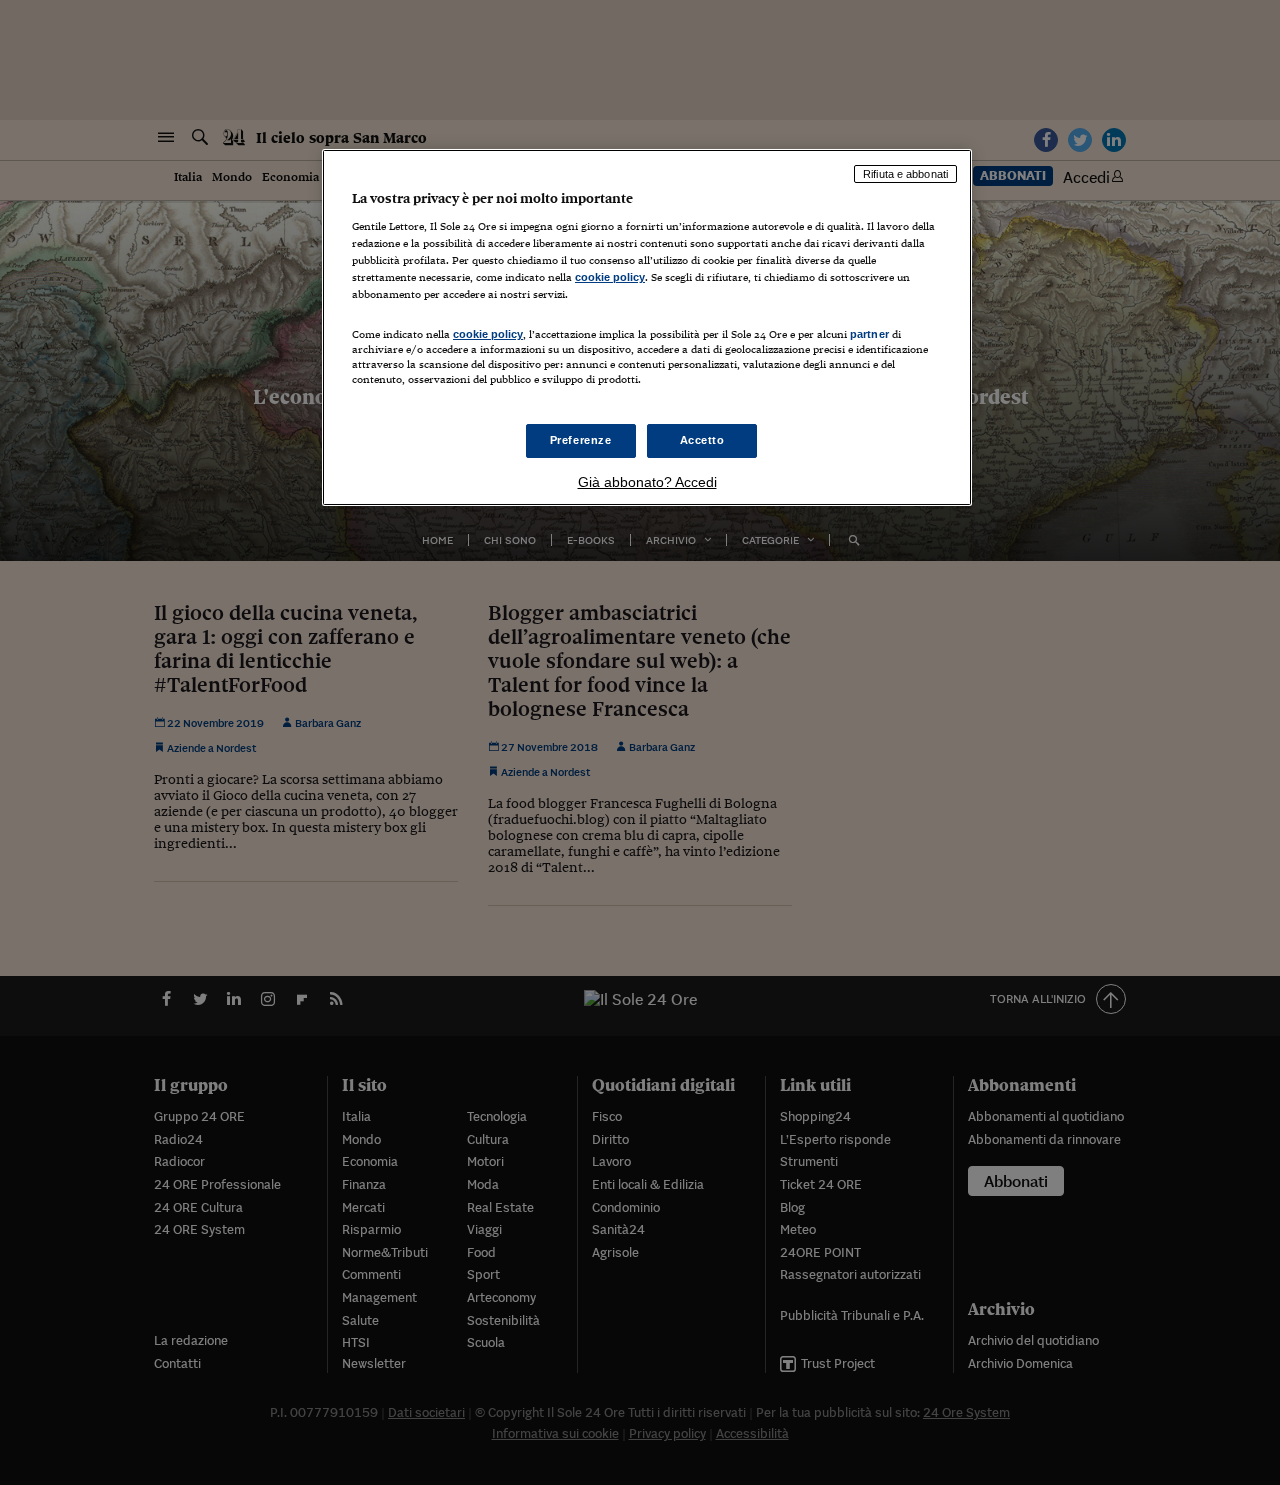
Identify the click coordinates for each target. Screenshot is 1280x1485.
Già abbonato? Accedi (647, 482)
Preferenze (581, 440)
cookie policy (610, 277)
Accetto (702, 440)
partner (869, 334)
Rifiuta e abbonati (905, 174)
